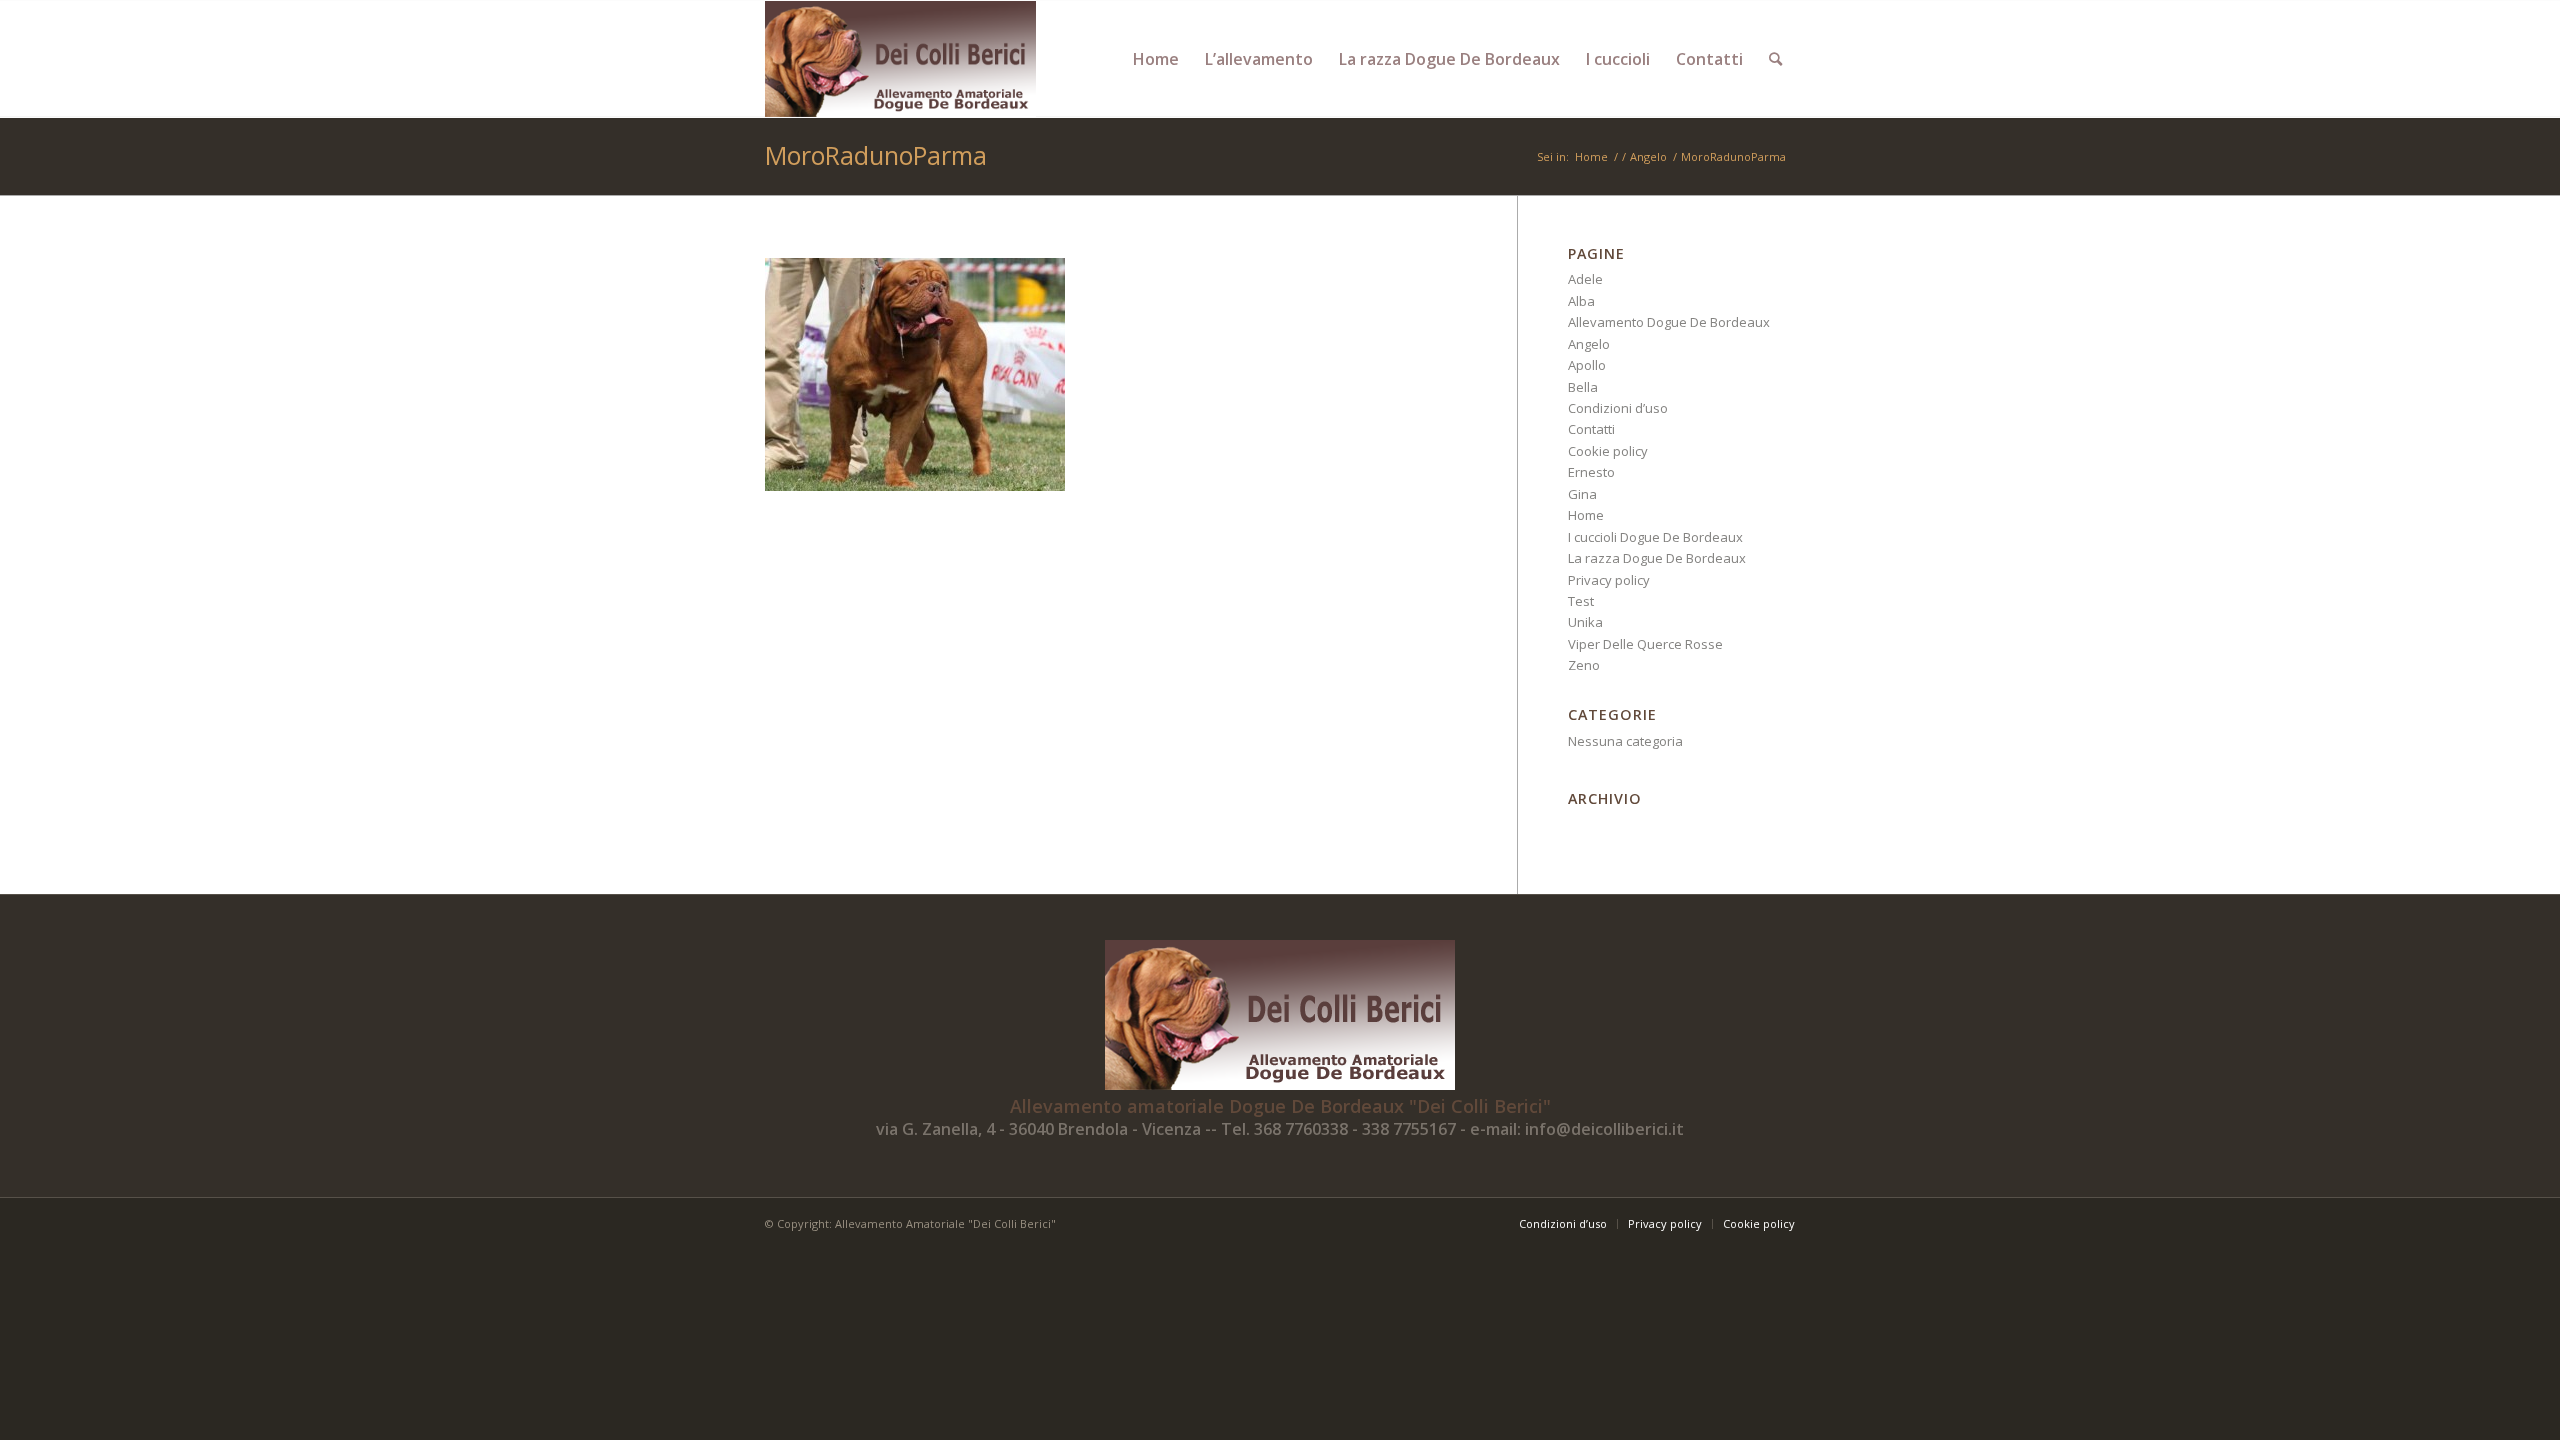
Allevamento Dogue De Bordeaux (1669, 322)
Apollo (1587, 365)
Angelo (1589, 344)
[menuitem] (1156, 59)
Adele (1585, 279)
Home (1586, 515)
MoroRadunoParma (876, 155)
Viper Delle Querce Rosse (1645, 644)
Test (1581, 601)
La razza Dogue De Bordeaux (1657, 558)
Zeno (1584, 665)
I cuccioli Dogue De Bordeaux (1655, 537)
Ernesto (1591, 472)
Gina (1582, 494)
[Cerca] (1775, 59)
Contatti (1591, 429)
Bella (1583, 387)
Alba (1581, 301)
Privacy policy (1609, 580)
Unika (1585, 622)
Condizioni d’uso (1618, 408)
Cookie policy (1608, 451)
